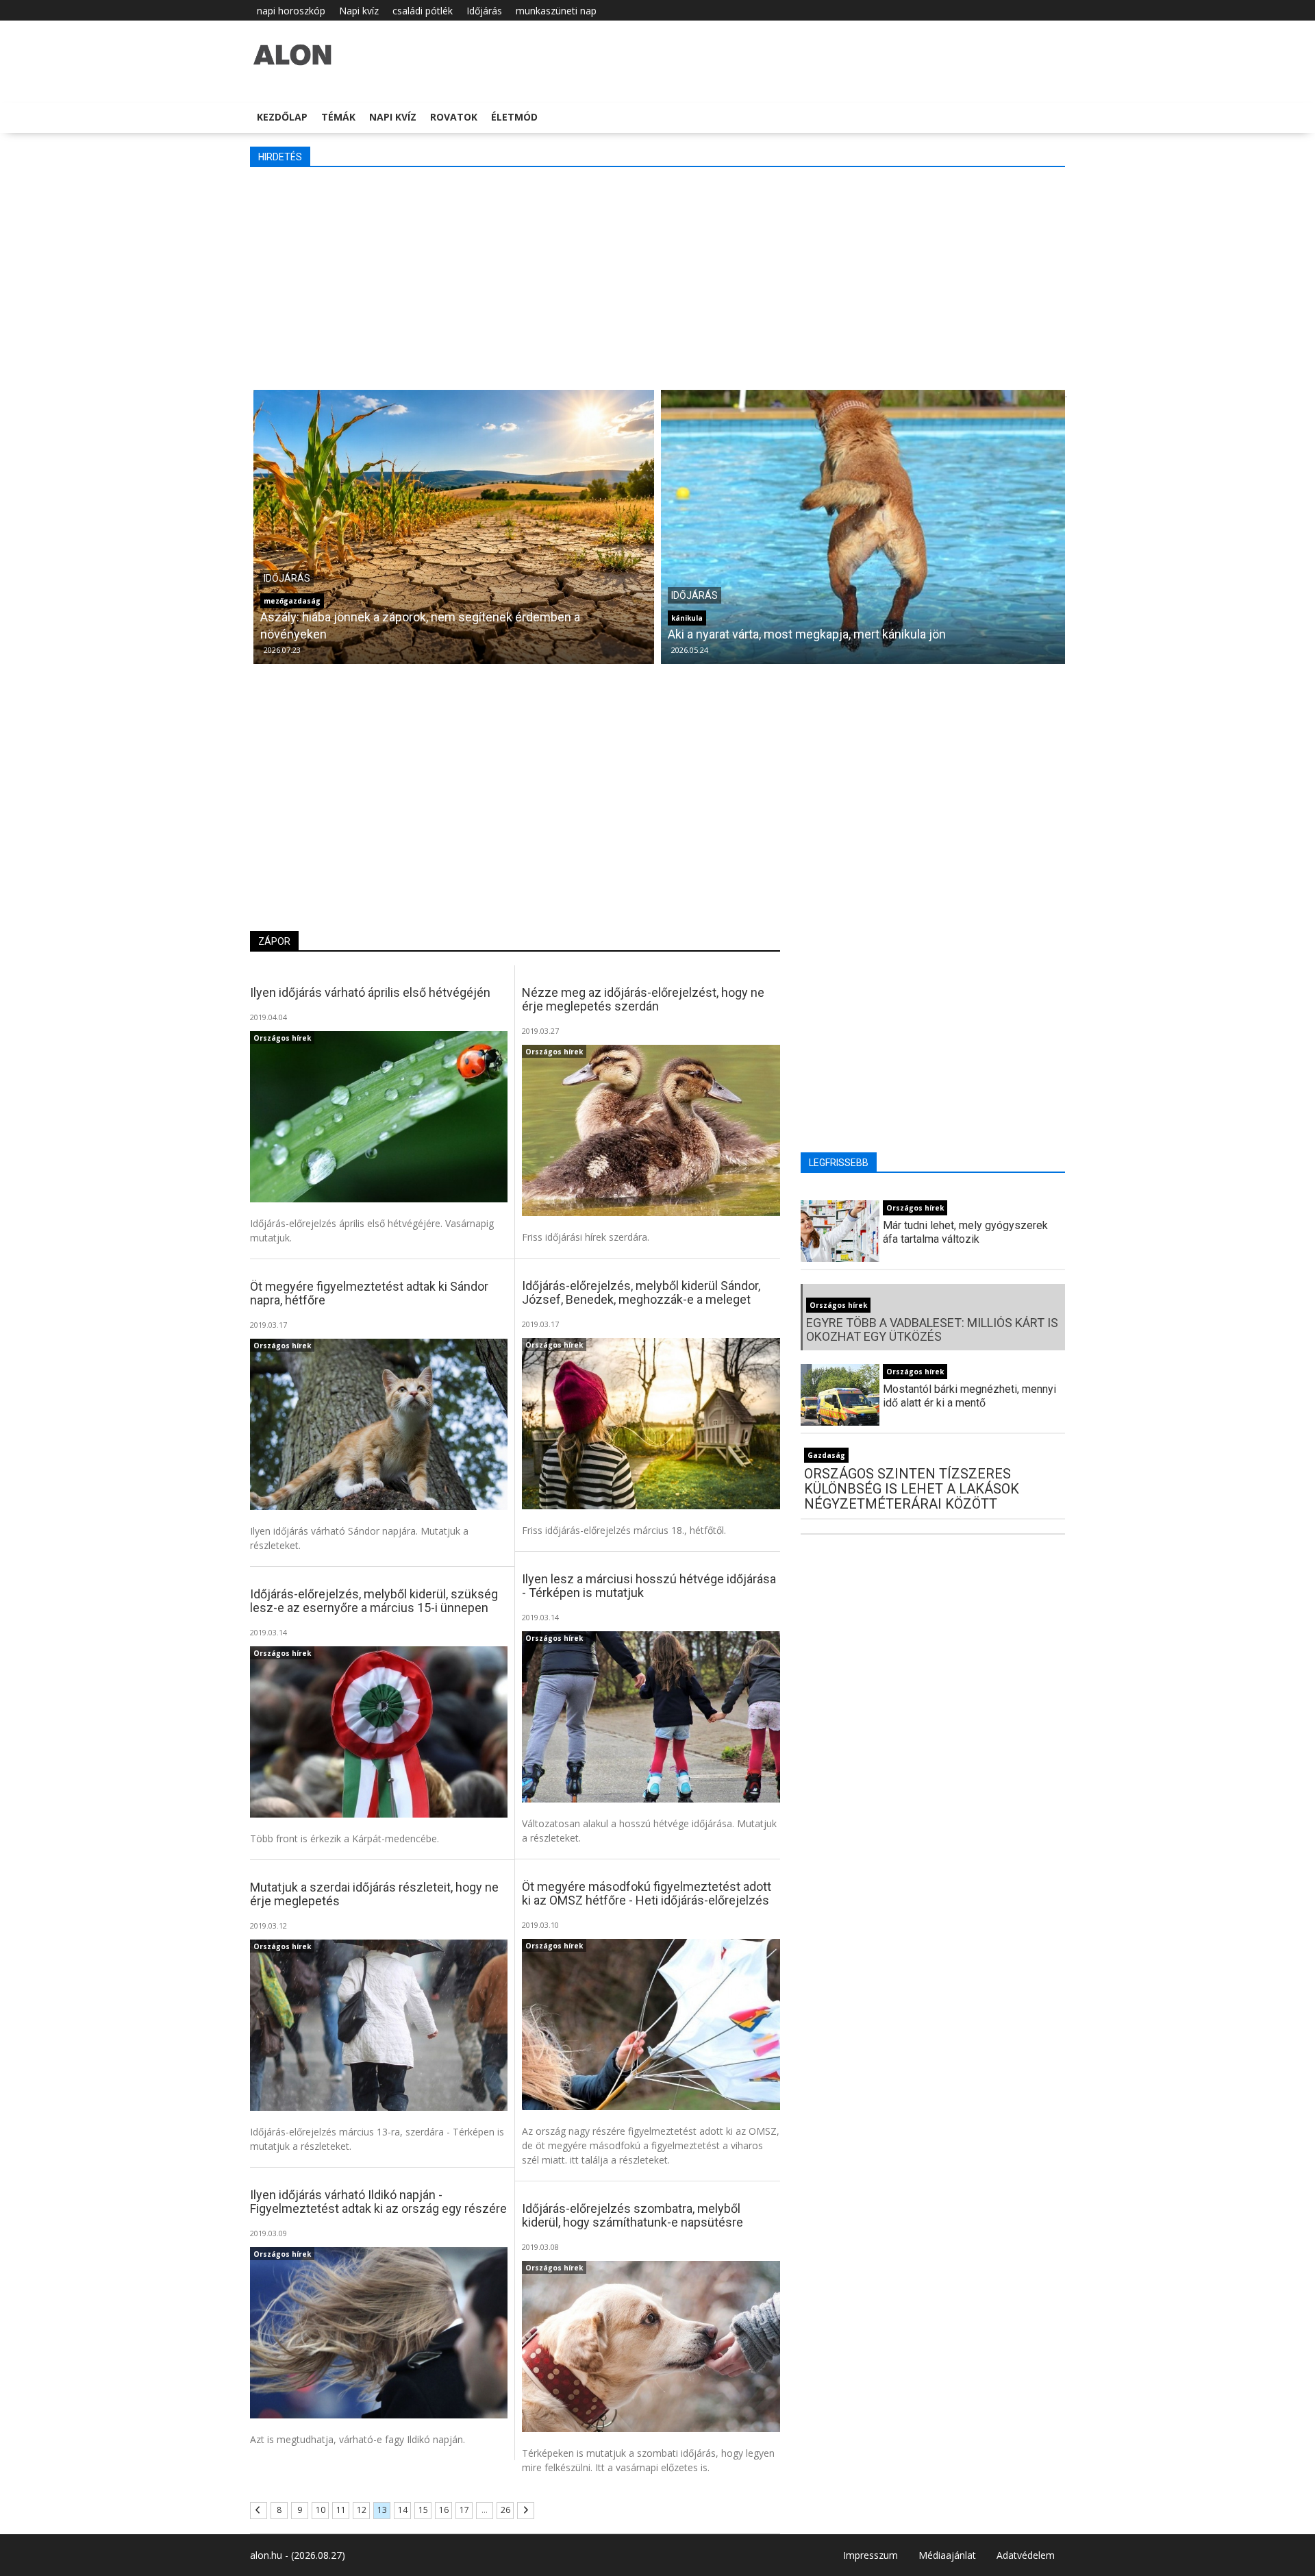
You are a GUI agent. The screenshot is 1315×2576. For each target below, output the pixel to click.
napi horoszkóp (291, 11)
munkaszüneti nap (556, 11)
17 (464, 2510)
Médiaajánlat (947, 2555)
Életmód (514, 117)
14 (403, 2510)
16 (444, 2510)
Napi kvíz (359, 11)
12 (362, 2510)
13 (382, 2510)
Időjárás (484, 11)
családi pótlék (423, 11)
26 (505, 2510)
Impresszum (871, 2555)
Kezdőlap (282, 117)
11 (341, 2510)
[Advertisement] (661, 277)
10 (321, 2510)
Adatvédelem (1026, 2555)
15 (423, 2510)
